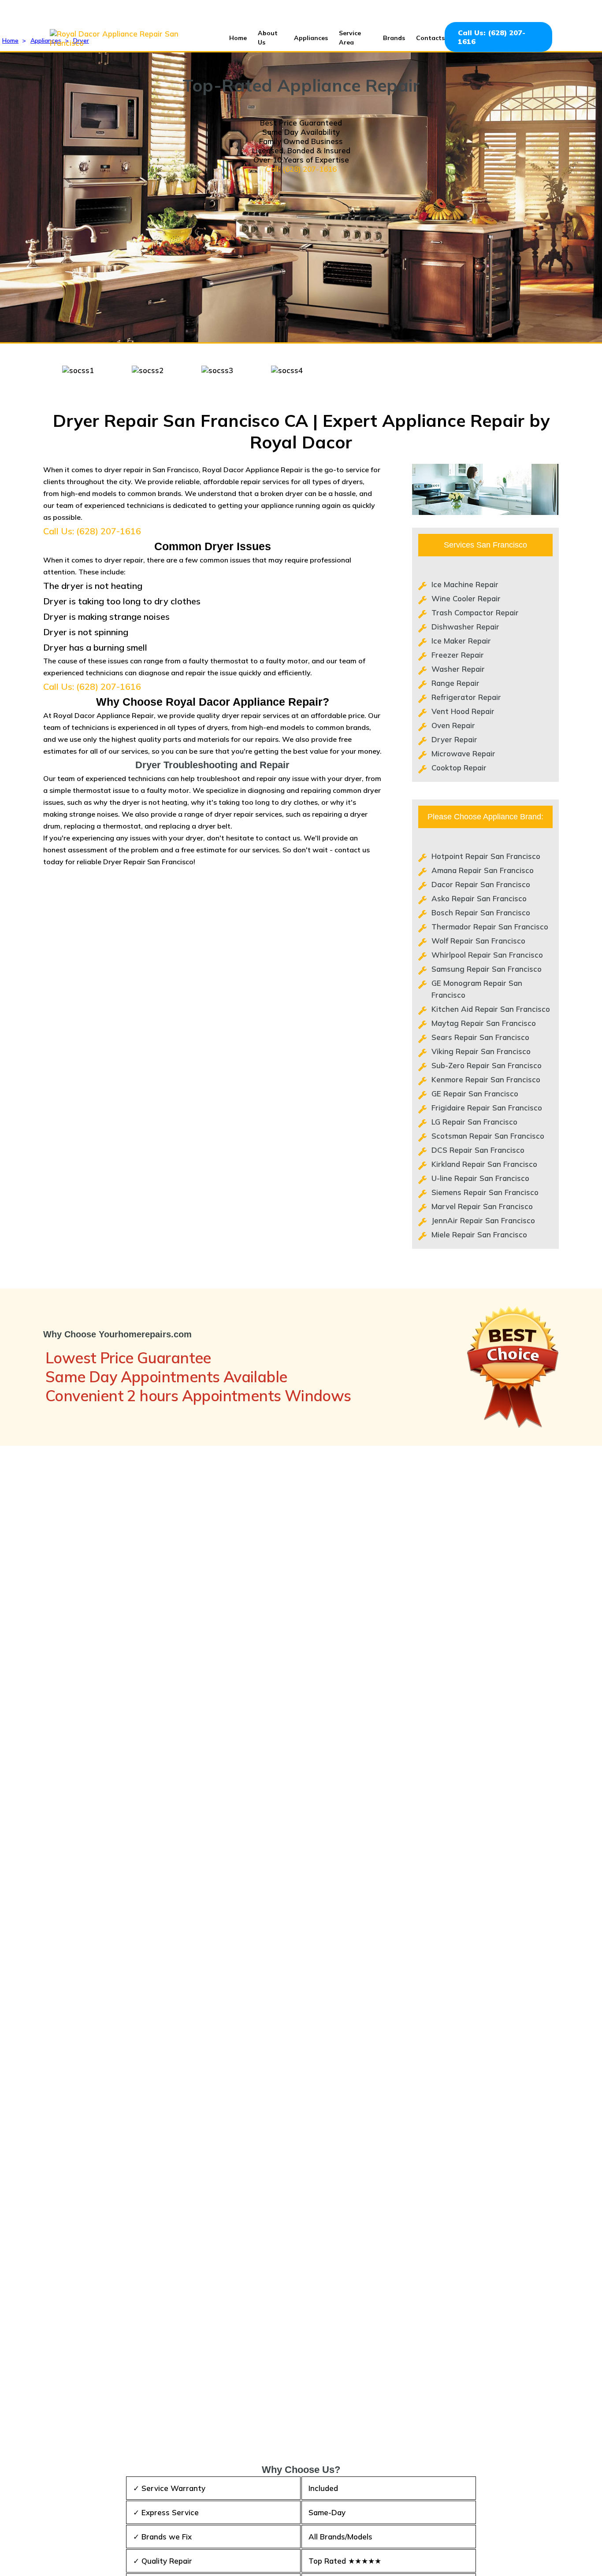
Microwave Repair (463, 753)
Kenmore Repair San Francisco (486, 1079)
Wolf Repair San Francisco (478, 941)
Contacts (430, 38)
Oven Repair (453, 725)
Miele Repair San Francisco (479, 1234)
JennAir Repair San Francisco (483, 1220)
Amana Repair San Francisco (483, 870)
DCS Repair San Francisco (478, 1150)
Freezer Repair (458, 655)
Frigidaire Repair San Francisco (487, 1108)
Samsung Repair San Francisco (487, 969)
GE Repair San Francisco (475, 1094)
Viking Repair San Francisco (481, 1051)
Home (238, 38)
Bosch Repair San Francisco (481, 912)
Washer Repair (458, 669)
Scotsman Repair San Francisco (488, 1136)
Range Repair (455, 683)
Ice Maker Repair (461, 641)
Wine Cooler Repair (466, 598)
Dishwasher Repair (465, 627)
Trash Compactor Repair (475, 613)
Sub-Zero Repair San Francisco (487, 1065)
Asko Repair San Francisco (479, 898)
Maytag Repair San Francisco (484, 1023)
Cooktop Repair (459, 768)
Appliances (311, 38)
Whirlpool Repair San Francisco (487, 955)
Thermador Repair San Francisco (490, 927)
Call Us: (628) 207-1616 (492, 37)
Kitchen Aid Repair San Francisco (491, 1009)
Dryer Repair (454, 739)
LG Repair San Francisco (474, 1122)
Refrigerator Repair (466, 697)
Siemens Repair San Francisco (485, 1192)
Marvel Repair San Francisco (482, 1206)
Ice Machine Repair (465, 584)
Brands (394, 38)
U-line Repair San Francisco (480, 1178)
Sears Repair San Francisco (480, 1037)
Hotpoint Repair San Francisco (486, 856)
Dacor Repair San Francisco (481, 884)
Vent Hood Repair (463, 711)
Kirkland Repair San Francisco (484, 1164)
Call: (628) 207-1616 (301, 169)
